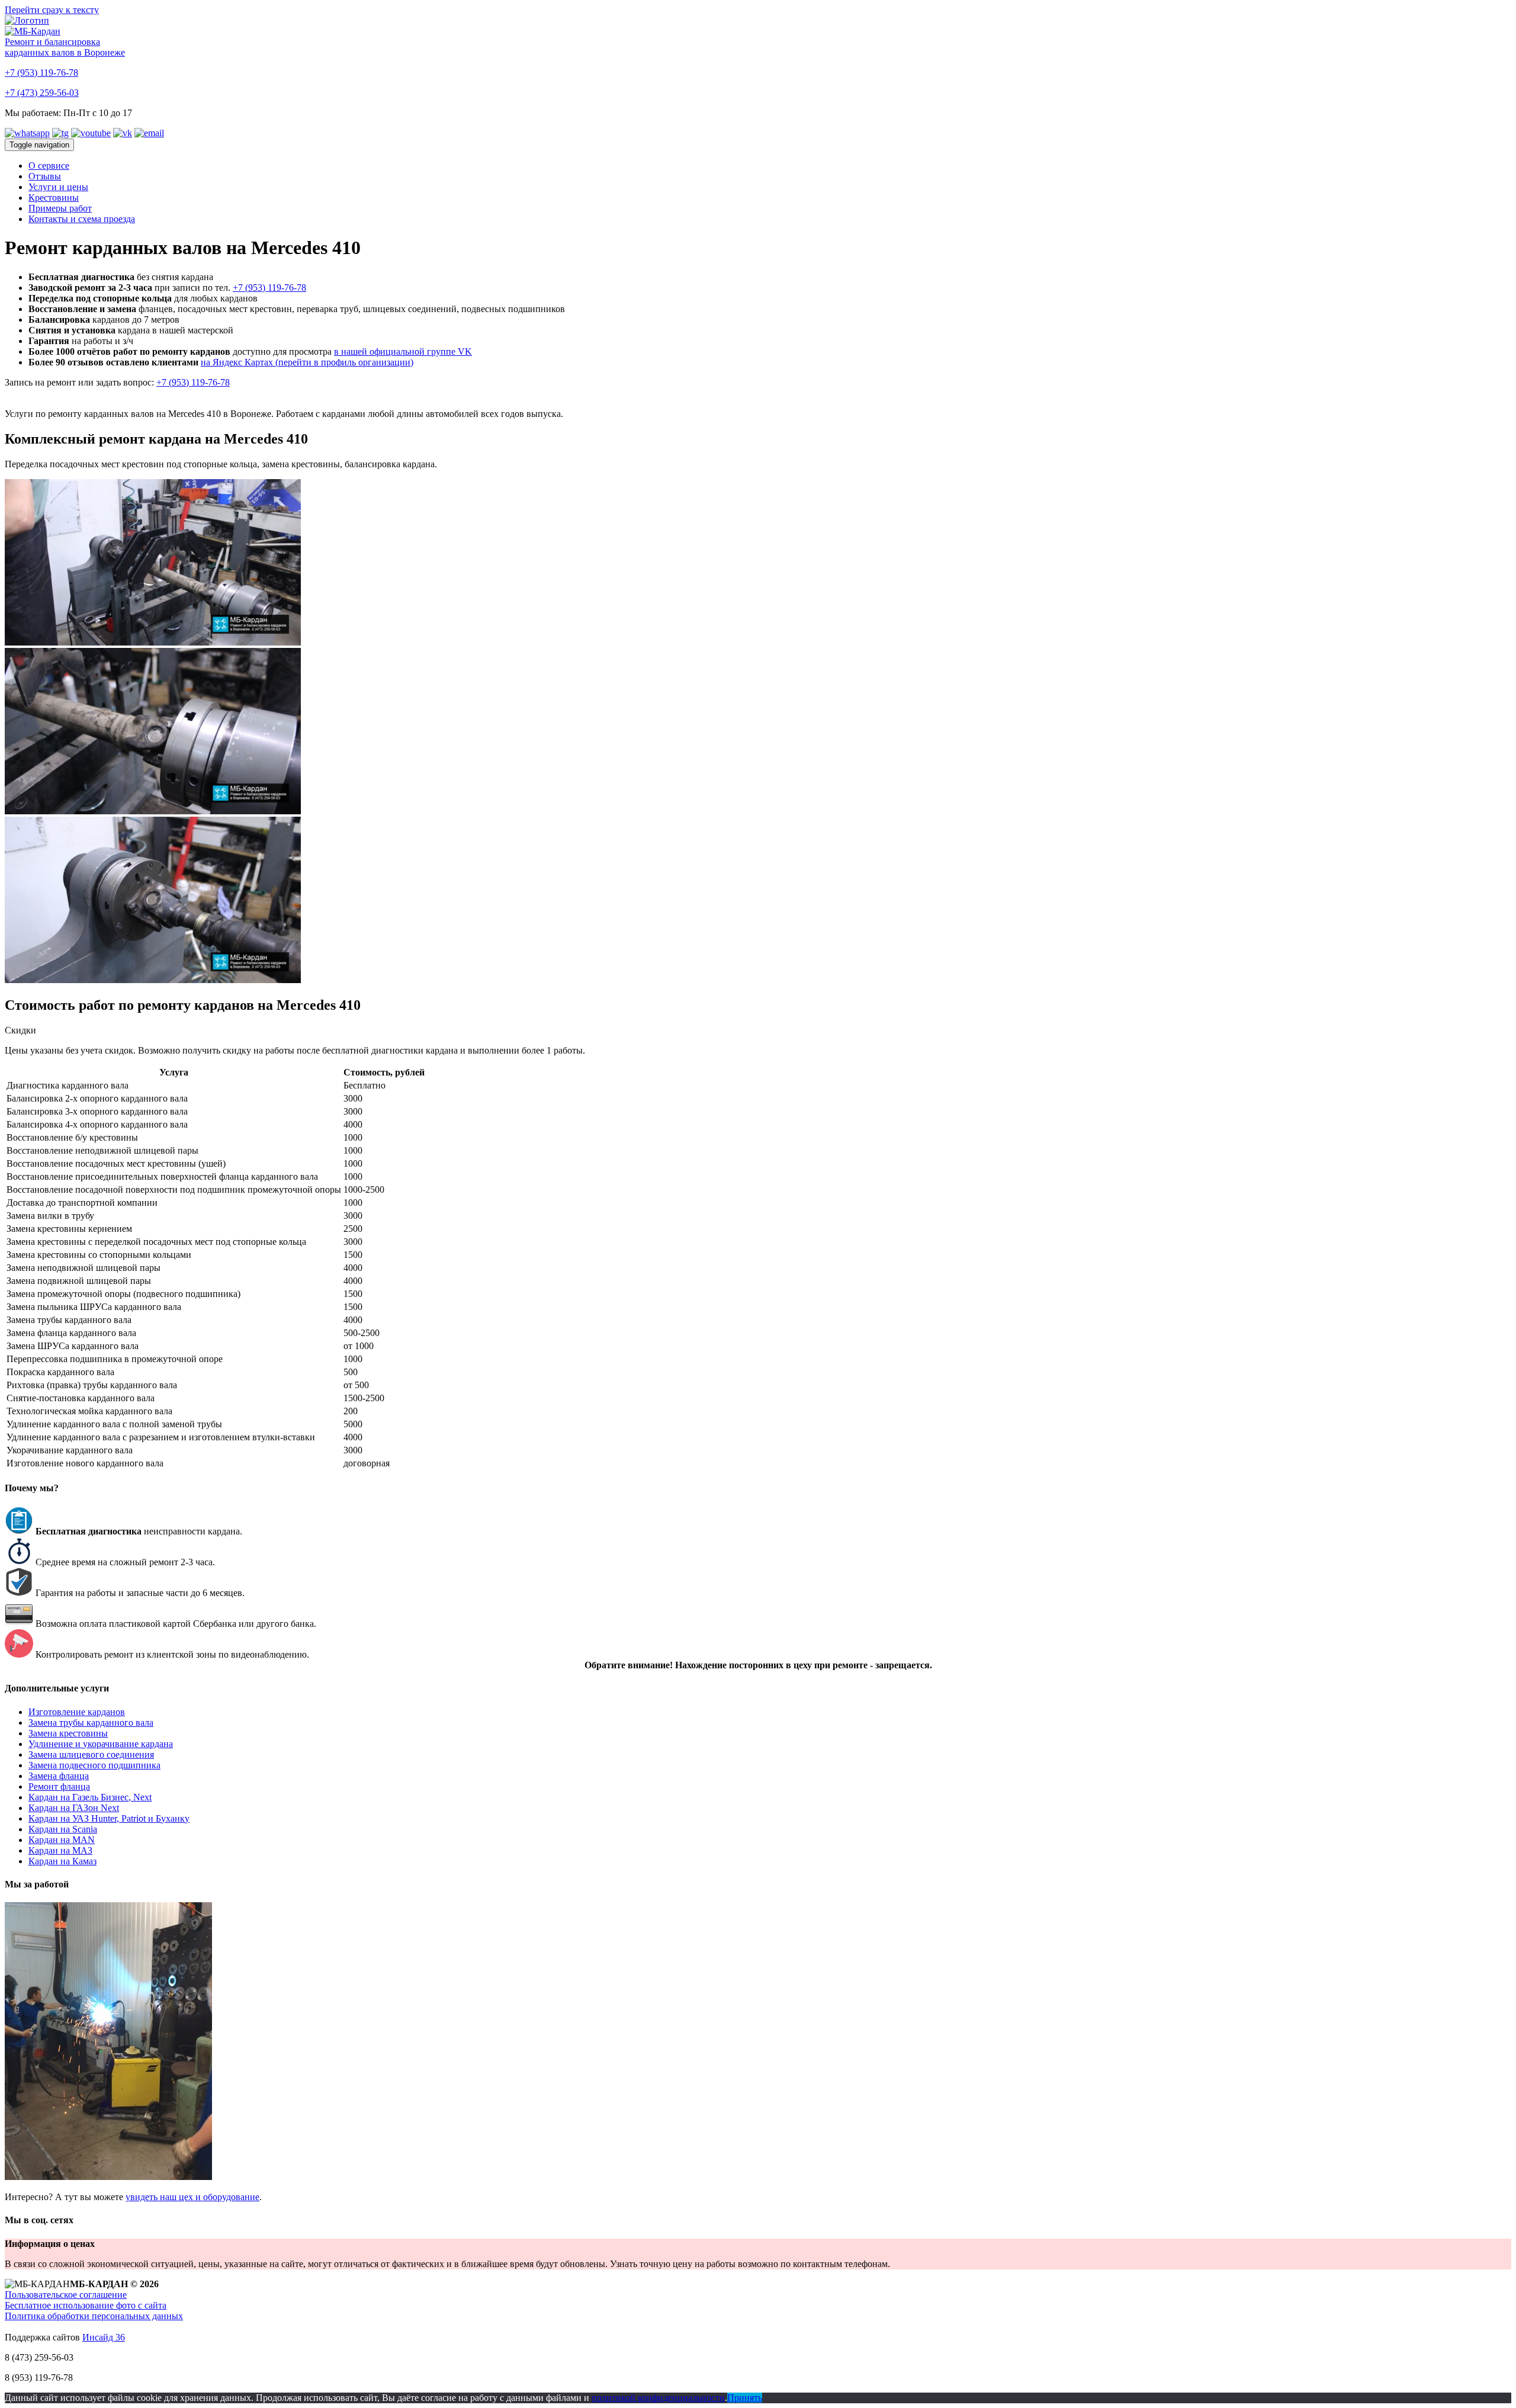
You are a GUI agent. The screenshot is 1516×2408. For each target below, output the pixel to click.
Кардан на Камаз (62, 1861)
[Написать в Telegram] (60, 133)
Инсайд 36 (104, 2337)
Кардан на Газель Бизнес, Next (90, 1797)
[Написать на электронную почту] (149, 133)
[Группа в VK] (123, 133)
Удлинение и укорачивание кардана (101, 1744)
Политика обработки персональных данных (94, 2316)
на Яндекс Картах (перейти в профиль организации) (307, 362)
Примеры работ (60, 208)
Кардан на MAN (62, 1840)
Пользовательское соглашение (66, 2295)
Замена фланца (59, 1776)
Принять (745, 2398)
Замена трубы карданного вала (91, 1722)
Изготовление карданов (77, 1712)
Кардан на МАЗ (60, 1850)
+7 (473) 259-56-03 (42, 93)
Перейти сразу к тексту (52, 10)
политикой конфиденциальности (658, 2398)
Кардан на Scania (63, 1829)
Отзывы (45, 176)
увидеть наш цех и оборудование (192, 2197)
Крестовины (54, 198)
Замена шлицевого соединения (91, 1754)
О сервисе (49, 166)
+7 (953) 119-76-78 (41, 73)
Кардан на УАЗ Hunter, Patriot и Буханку (109, 1818)
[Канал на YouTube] (91, 133)
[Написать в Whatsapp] (27, 133)
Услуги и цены (58, 187)
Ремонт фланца (59, 1786)
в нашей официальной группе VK (403, 351)
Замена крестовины (68, 1733)
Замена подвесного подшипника (94, 1765)
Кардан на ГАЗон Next (74, 1808)
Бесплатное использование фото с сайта (86, 2305)
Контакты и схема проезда (82, 219)
